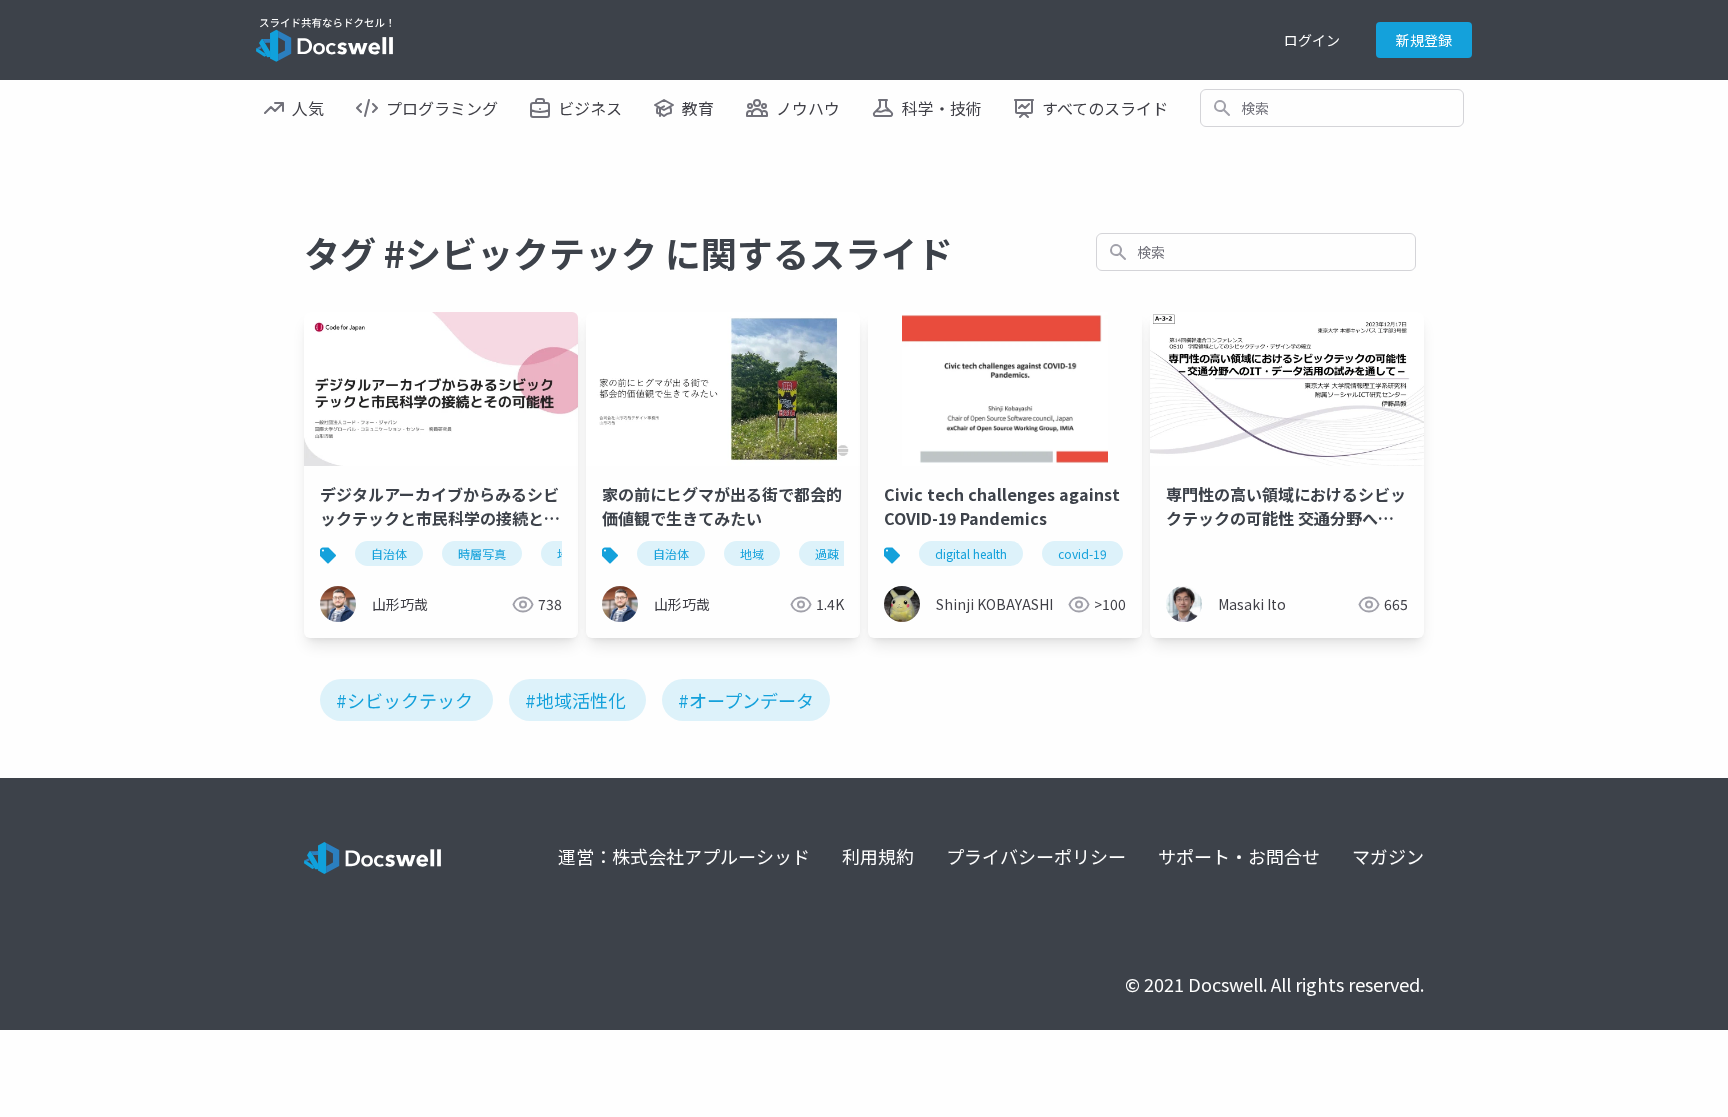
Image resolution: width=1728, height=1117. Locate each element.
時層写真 (482, 553)
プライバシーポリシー (1036, 856)
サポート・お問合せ (1239, 856)
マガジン (1388, 856)
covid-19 (1082, 553)
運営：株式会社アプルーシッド (684, 856)
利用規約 (878, 856)
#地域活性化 (575, 700)
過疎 (827, 553)
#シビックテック (404, 700)
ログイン (1312, 40)
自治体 (389, 553)
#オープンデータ (746, 700)
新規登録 (1424, 40)
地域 (752, 553)
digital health (971, 553)
